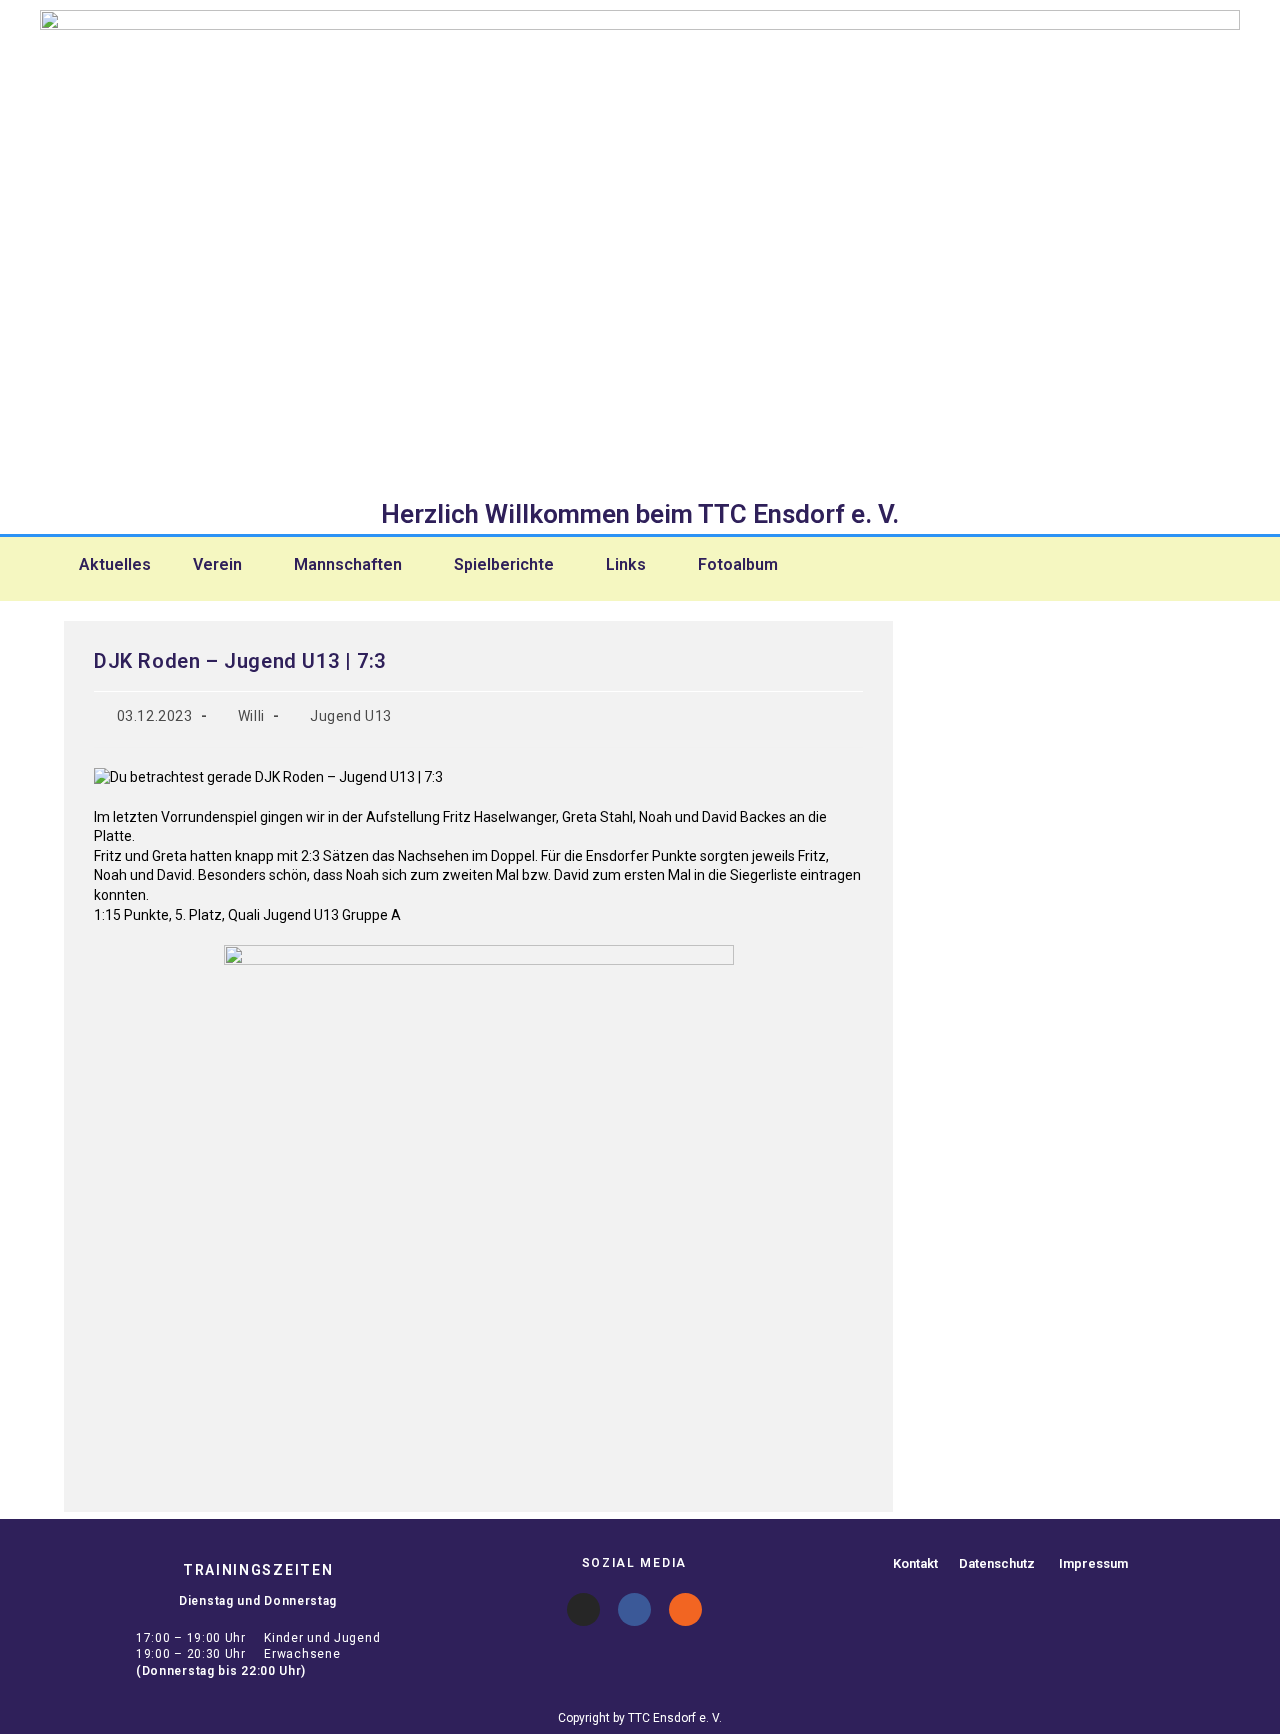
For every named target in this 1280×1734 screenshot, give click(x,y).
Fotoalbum (738, 565)
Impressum (1093, 1563)
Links (626, 565)
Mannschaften (348, 565)
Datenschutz (997, 1563)
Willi (251, 716)
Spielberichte (504, 565)
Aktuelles (115, 565)
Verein (217, 565)
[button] (222, 565)
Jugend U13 (351, 716)
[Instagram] (583, 1609)
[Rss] (685, 1609)
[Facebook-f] (634, 1609)
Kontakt (915, 1563)
